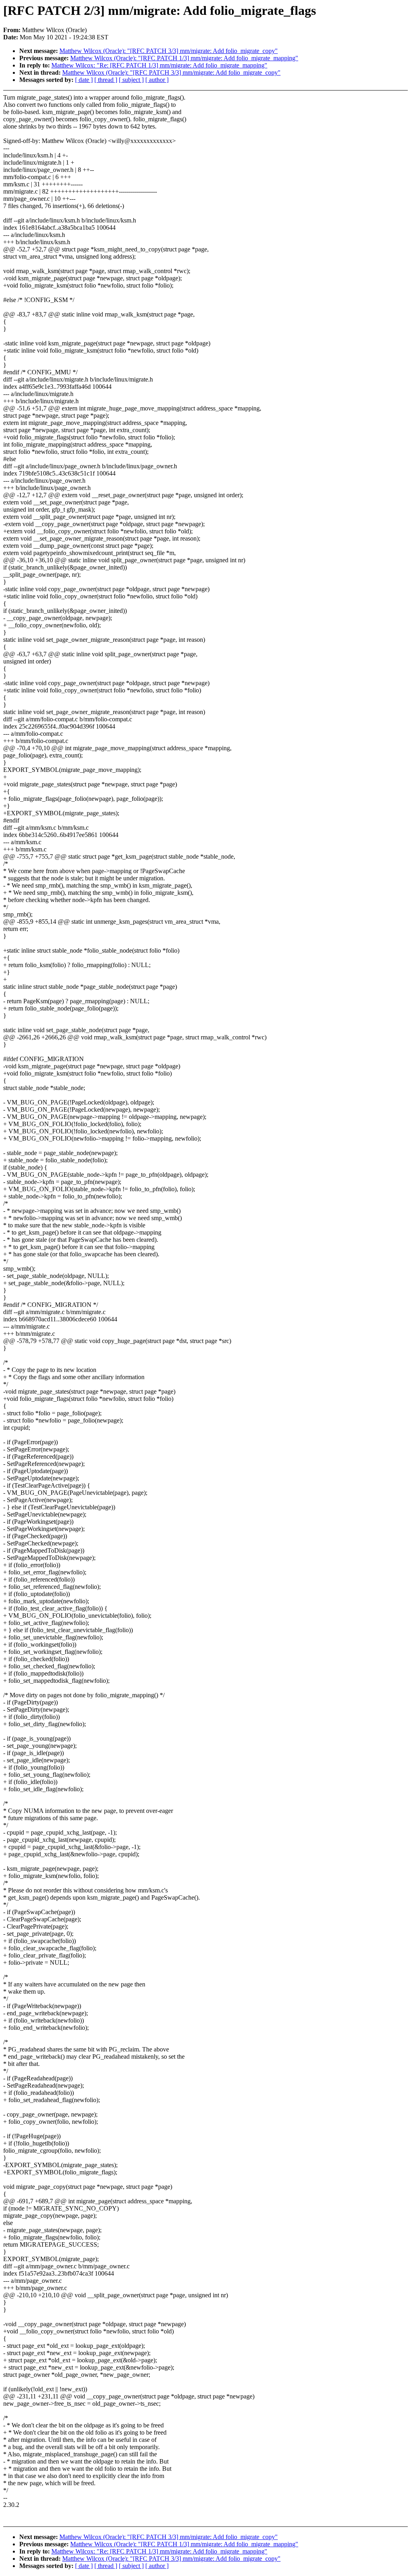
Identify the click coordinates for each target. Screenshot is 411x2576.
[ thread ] (106, 80)
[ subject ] (131, 80)
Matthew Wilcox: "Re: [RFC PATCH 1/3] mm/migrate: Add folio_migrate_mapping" (159, 65)
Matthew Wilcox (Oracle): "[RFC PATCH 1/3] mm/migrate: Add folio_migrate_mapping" (184, 58)
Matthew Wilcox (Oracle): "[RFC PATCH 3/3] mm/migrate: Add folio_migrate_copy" (169, 51)
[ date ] (84, 80)
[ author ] (157, 80)
